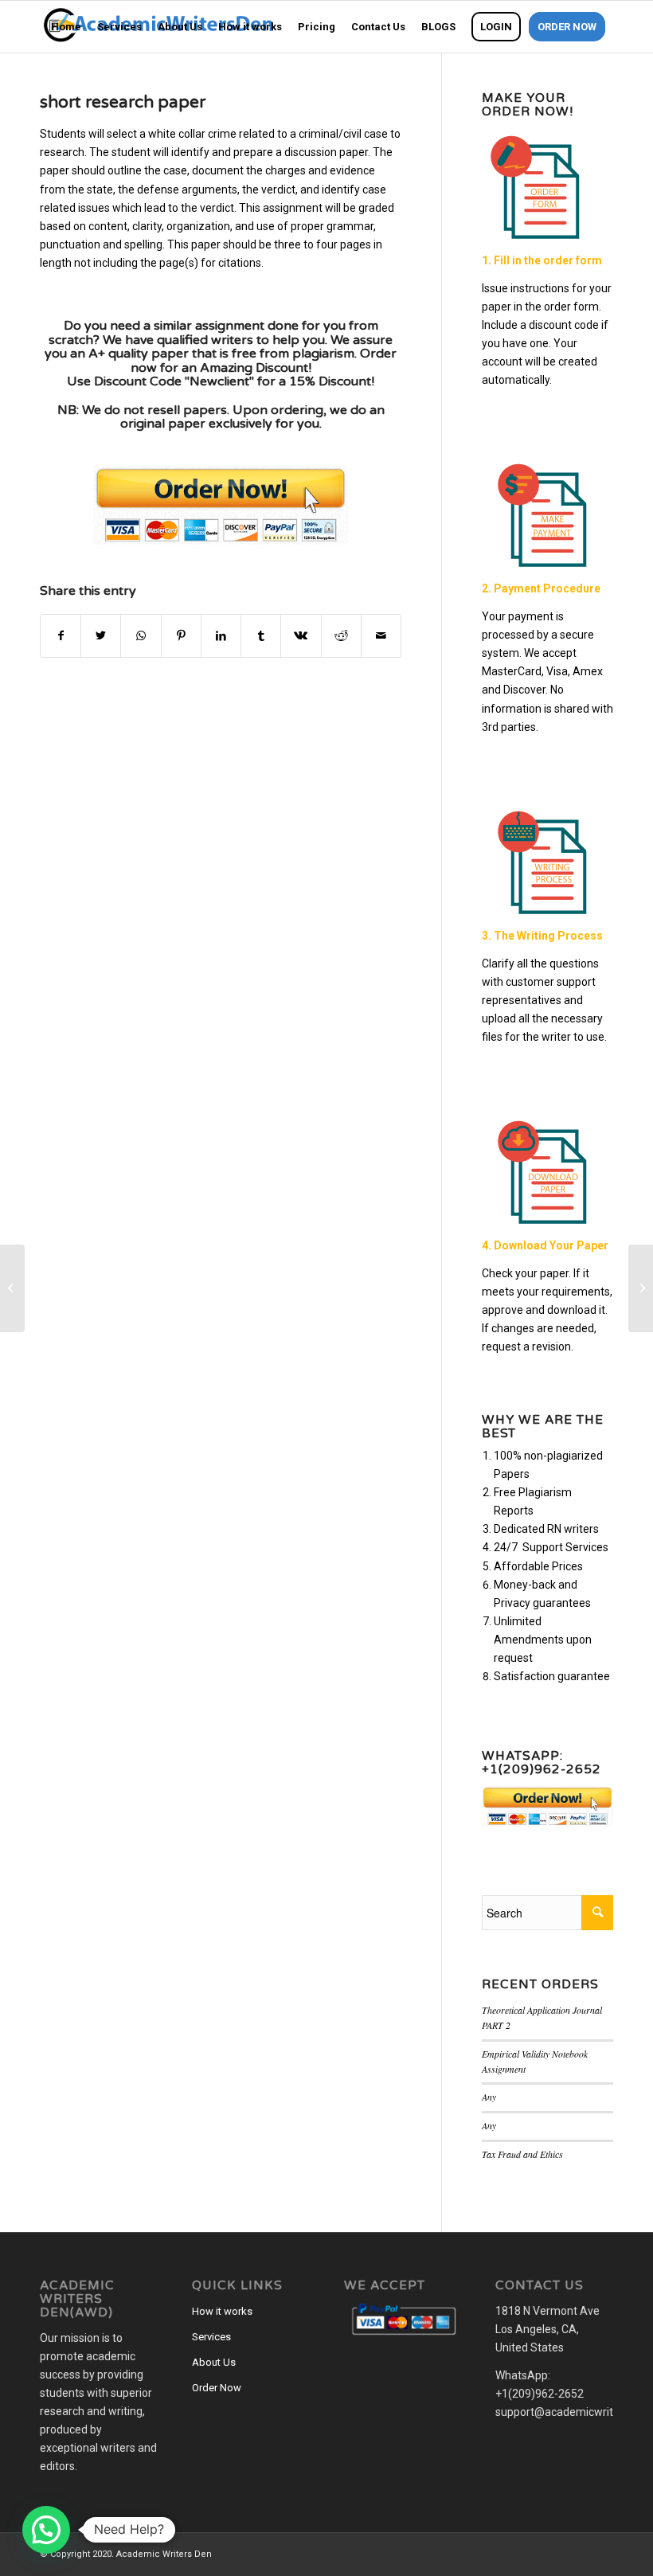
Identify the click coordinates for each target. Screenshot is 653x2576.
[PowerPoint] (12, 1288)
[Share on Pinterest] (181, 636)
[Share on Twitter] (101, 636)
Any (489, 2097)
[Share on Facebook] (61, 636)
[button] (46, 2530)
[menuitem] (66, 27)
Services (211, 2337)
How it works (222, 2311)
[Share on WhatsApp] (141, 636)
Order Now (217, 2388)
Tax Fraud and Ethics (522, 2154)
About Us (214, 2362)
